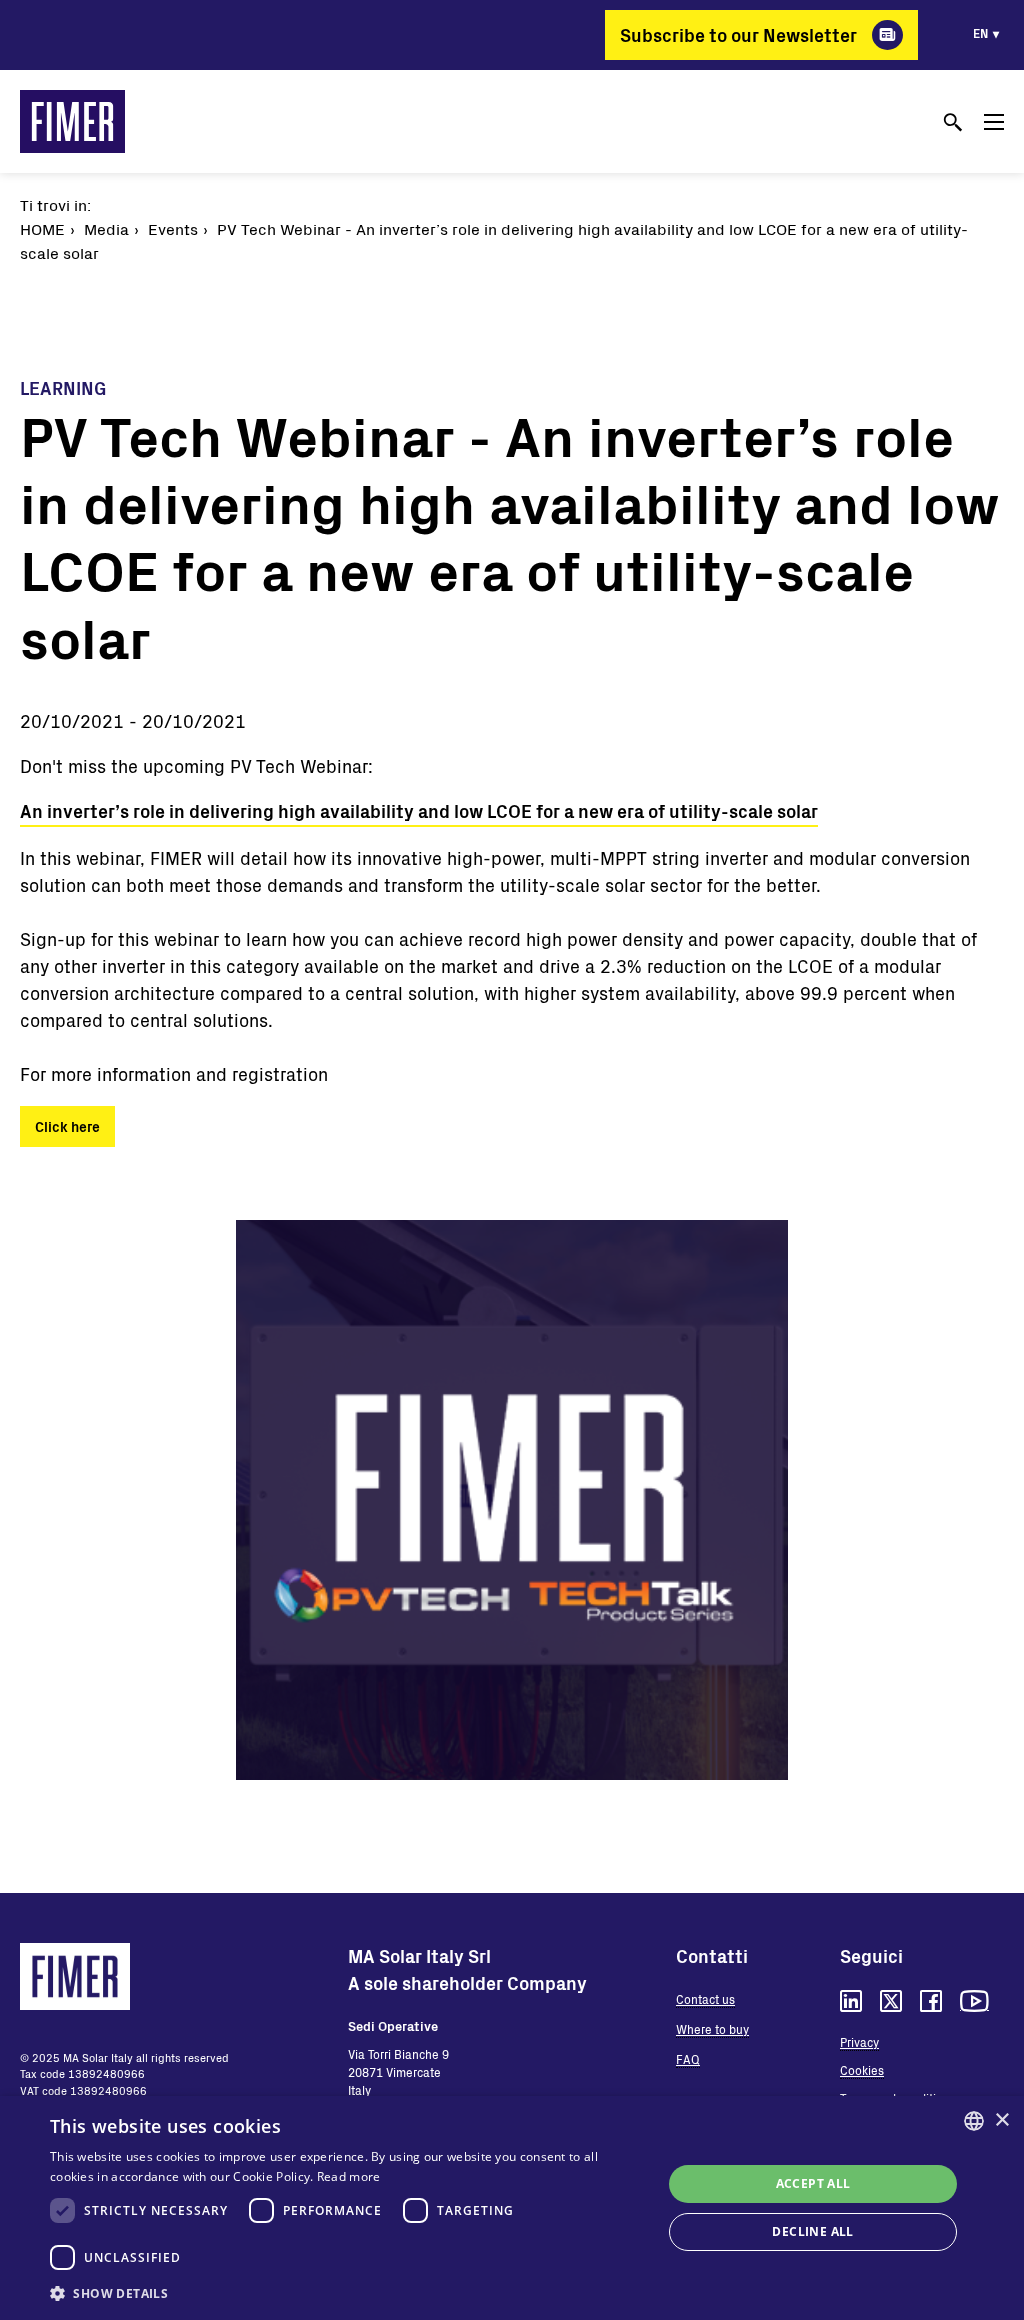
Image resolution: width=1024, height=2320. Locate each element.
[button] (347, 2293)
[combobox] (974, 2121)
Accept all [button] (813, 2183)
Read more (349, 2176)
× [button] (1001, 2120)
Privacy (859, 2042)
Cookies (862, 2070)
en (980, 33)
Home (42, 228)
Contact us (705, 1999)
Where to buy (712, 2029)
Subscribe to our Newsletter (738, 35)
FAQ (688, 2059)
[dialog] (512, 2208)
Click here (67, 1126)
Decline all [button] (812, 2231)
